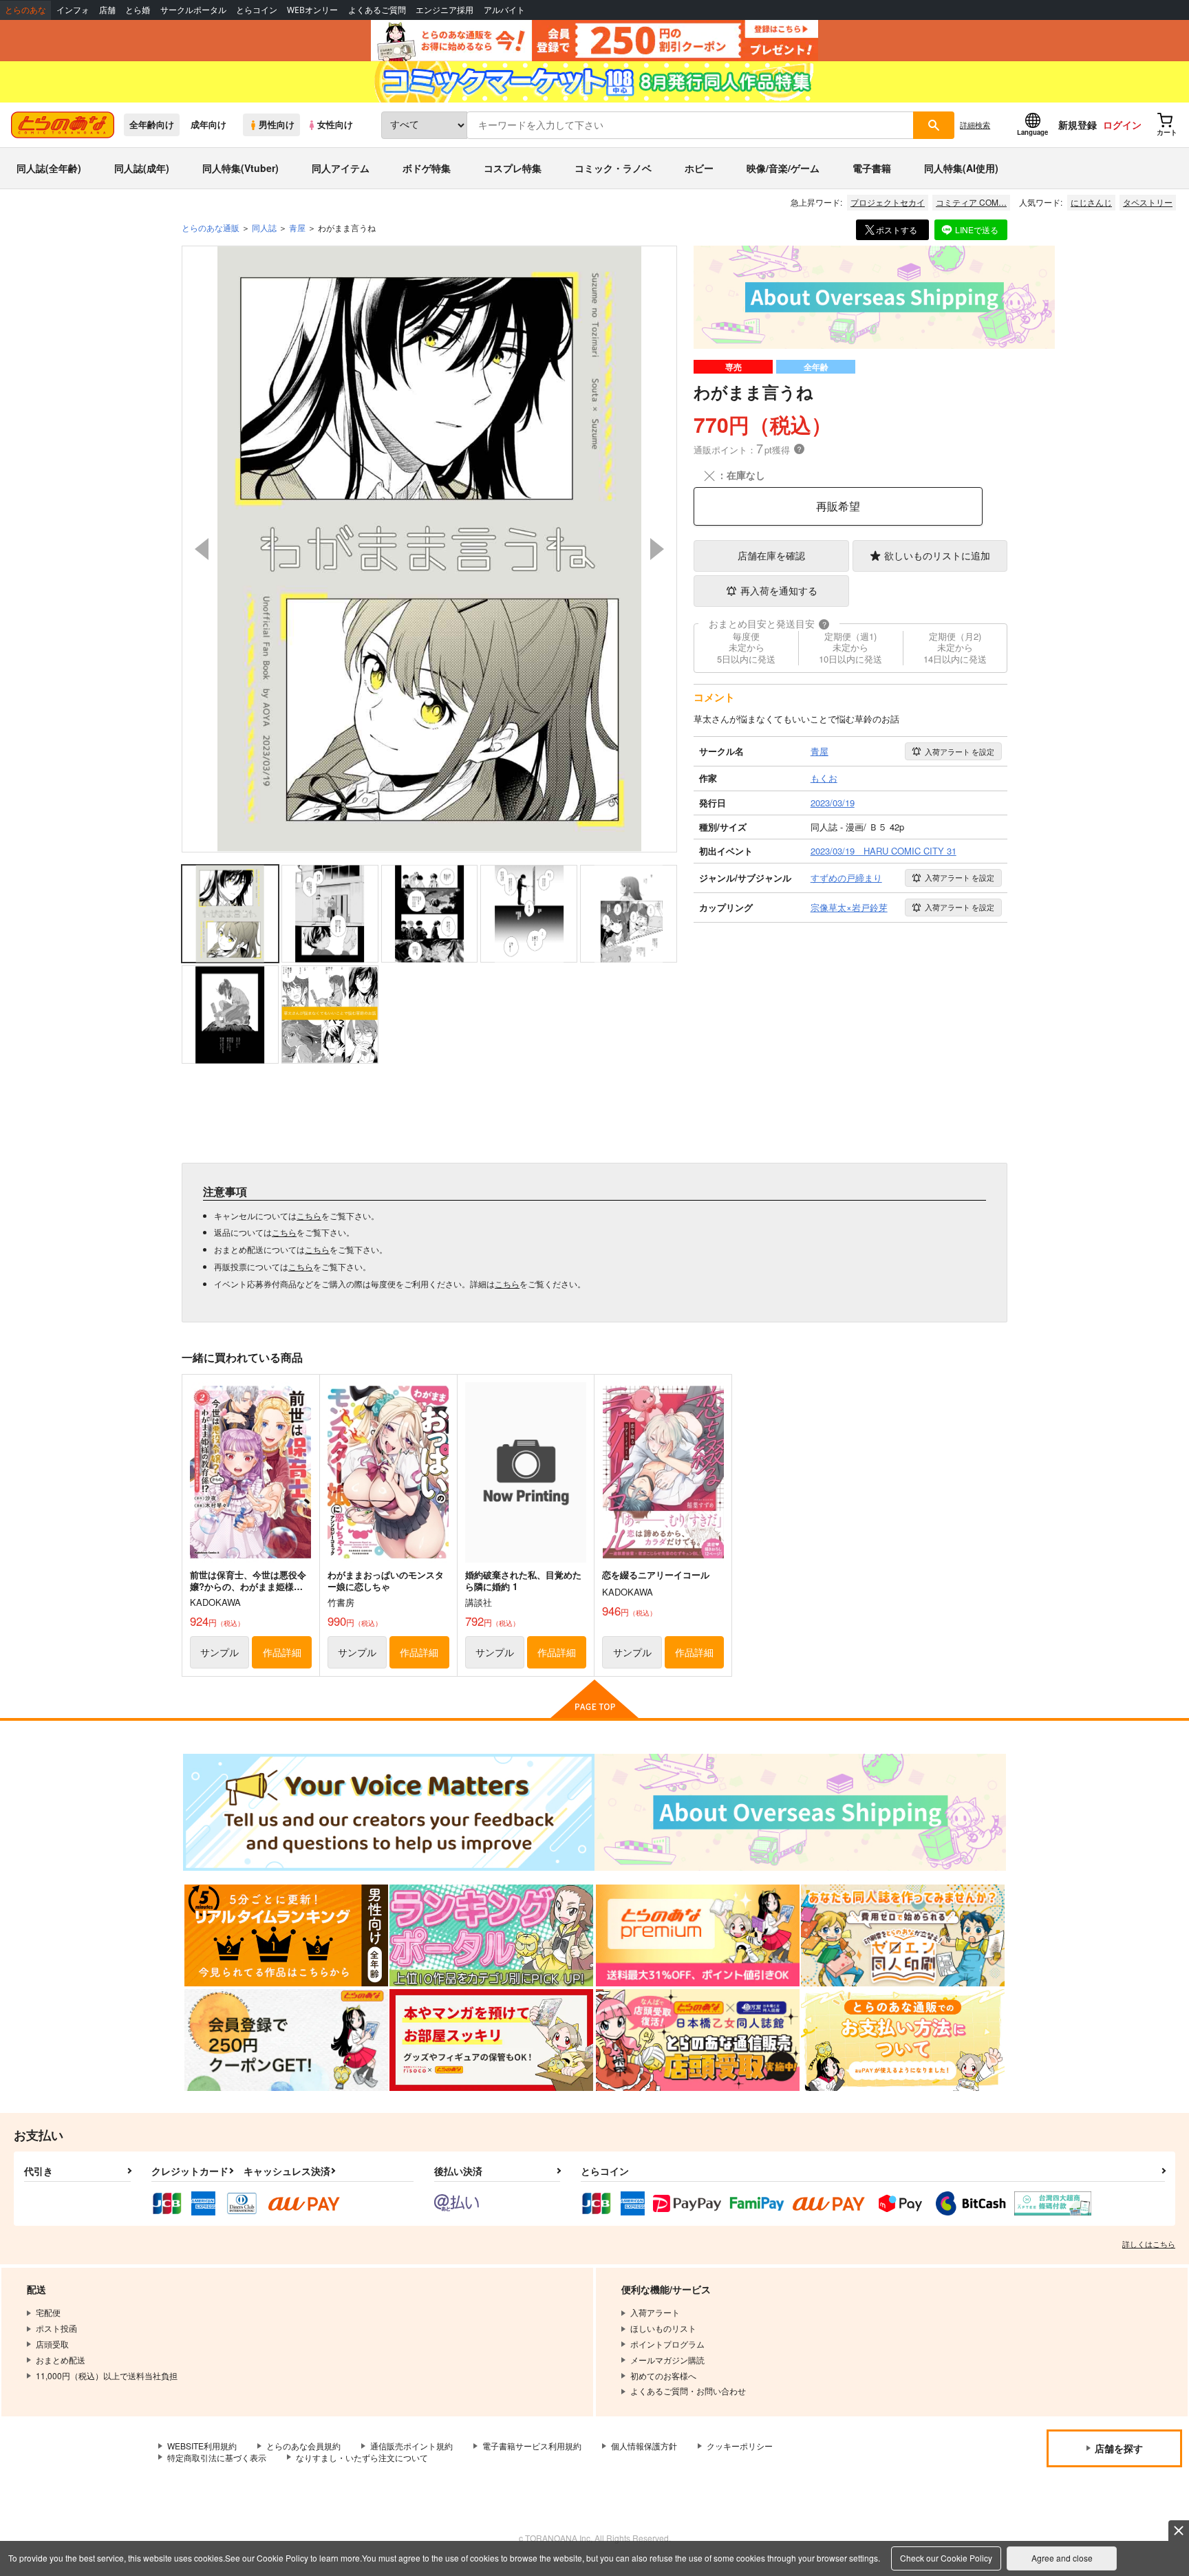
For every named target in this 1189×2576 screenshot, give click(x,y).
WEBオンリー (312, 10)
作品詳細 (282, 1652)
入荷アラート (960, 751)
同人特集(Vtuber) (240, 168)
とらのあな (25, 10)
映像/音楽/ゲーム (783, 168)
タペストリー (1148, 202)
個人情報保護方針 (644, 2446)
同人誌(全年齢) (49, 168)
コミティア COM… (971, 202)
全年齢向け (152, 125)
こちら (309, 1215)
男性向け (277, 125)
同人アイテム (341, 168)
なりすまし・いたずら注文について (362, 2457)
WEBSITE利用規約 (202, 2446)
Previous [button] (202, 549)
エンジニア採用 (444, 10)
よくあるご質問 (377, 10)
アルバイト (504, 10)
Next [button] (657, 549)
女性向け (335, 125)
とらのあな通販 (211, 227)
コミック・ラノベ (613, 168)
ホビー (699, 168)
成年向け (208, 125)
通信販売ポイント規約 (411, 2446)
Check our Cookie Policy (946, 2558)
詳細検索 (975, 125)
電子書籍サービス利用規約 (532, 2446)
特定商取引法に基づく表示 (217, 2457)
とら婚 (138, 10)
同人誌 (264, 227)
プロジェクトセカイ (888, 202)
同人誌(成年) (142, 168)
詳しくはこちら (1149, 2244)
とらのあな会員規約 (303, 2446)
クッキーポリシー (740, 2446)
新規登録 (1078, 125)
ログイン (1122, 125)
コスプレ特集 (513, 168)
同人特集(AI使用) (961, 168)
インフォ (73, 10)
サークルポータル (193, 10)
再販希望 (838, 506)
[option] (429, 549)
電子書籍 (872, 168)
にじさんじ (1091, 202)
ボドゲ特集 (427, 168)
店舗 (107, 10)
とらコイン (257, 10)
